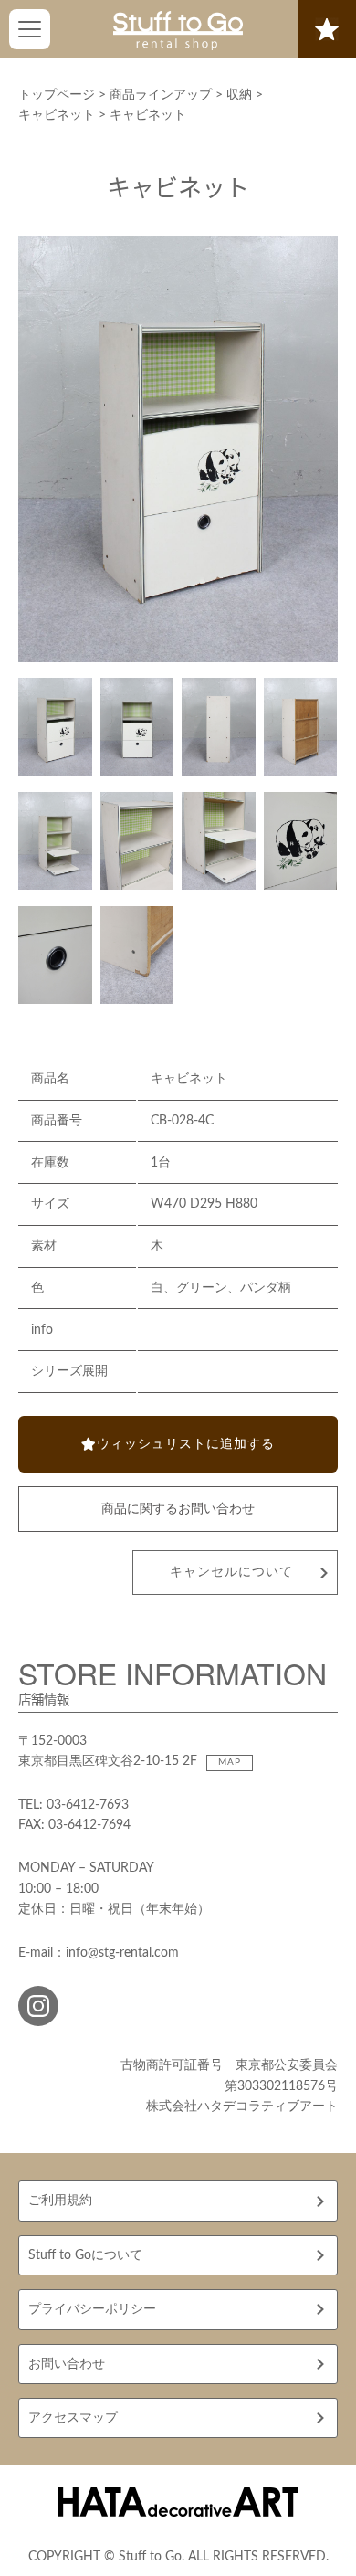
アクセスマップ (73, 2418)
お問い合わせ (67, 2364)
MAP (230, 1762)
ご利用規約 (60, 2201)
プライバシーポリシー (92, 2309)
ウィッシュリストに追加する (186, 1444)
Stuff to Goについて (85, 2255)
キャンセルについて (231, 1572)
